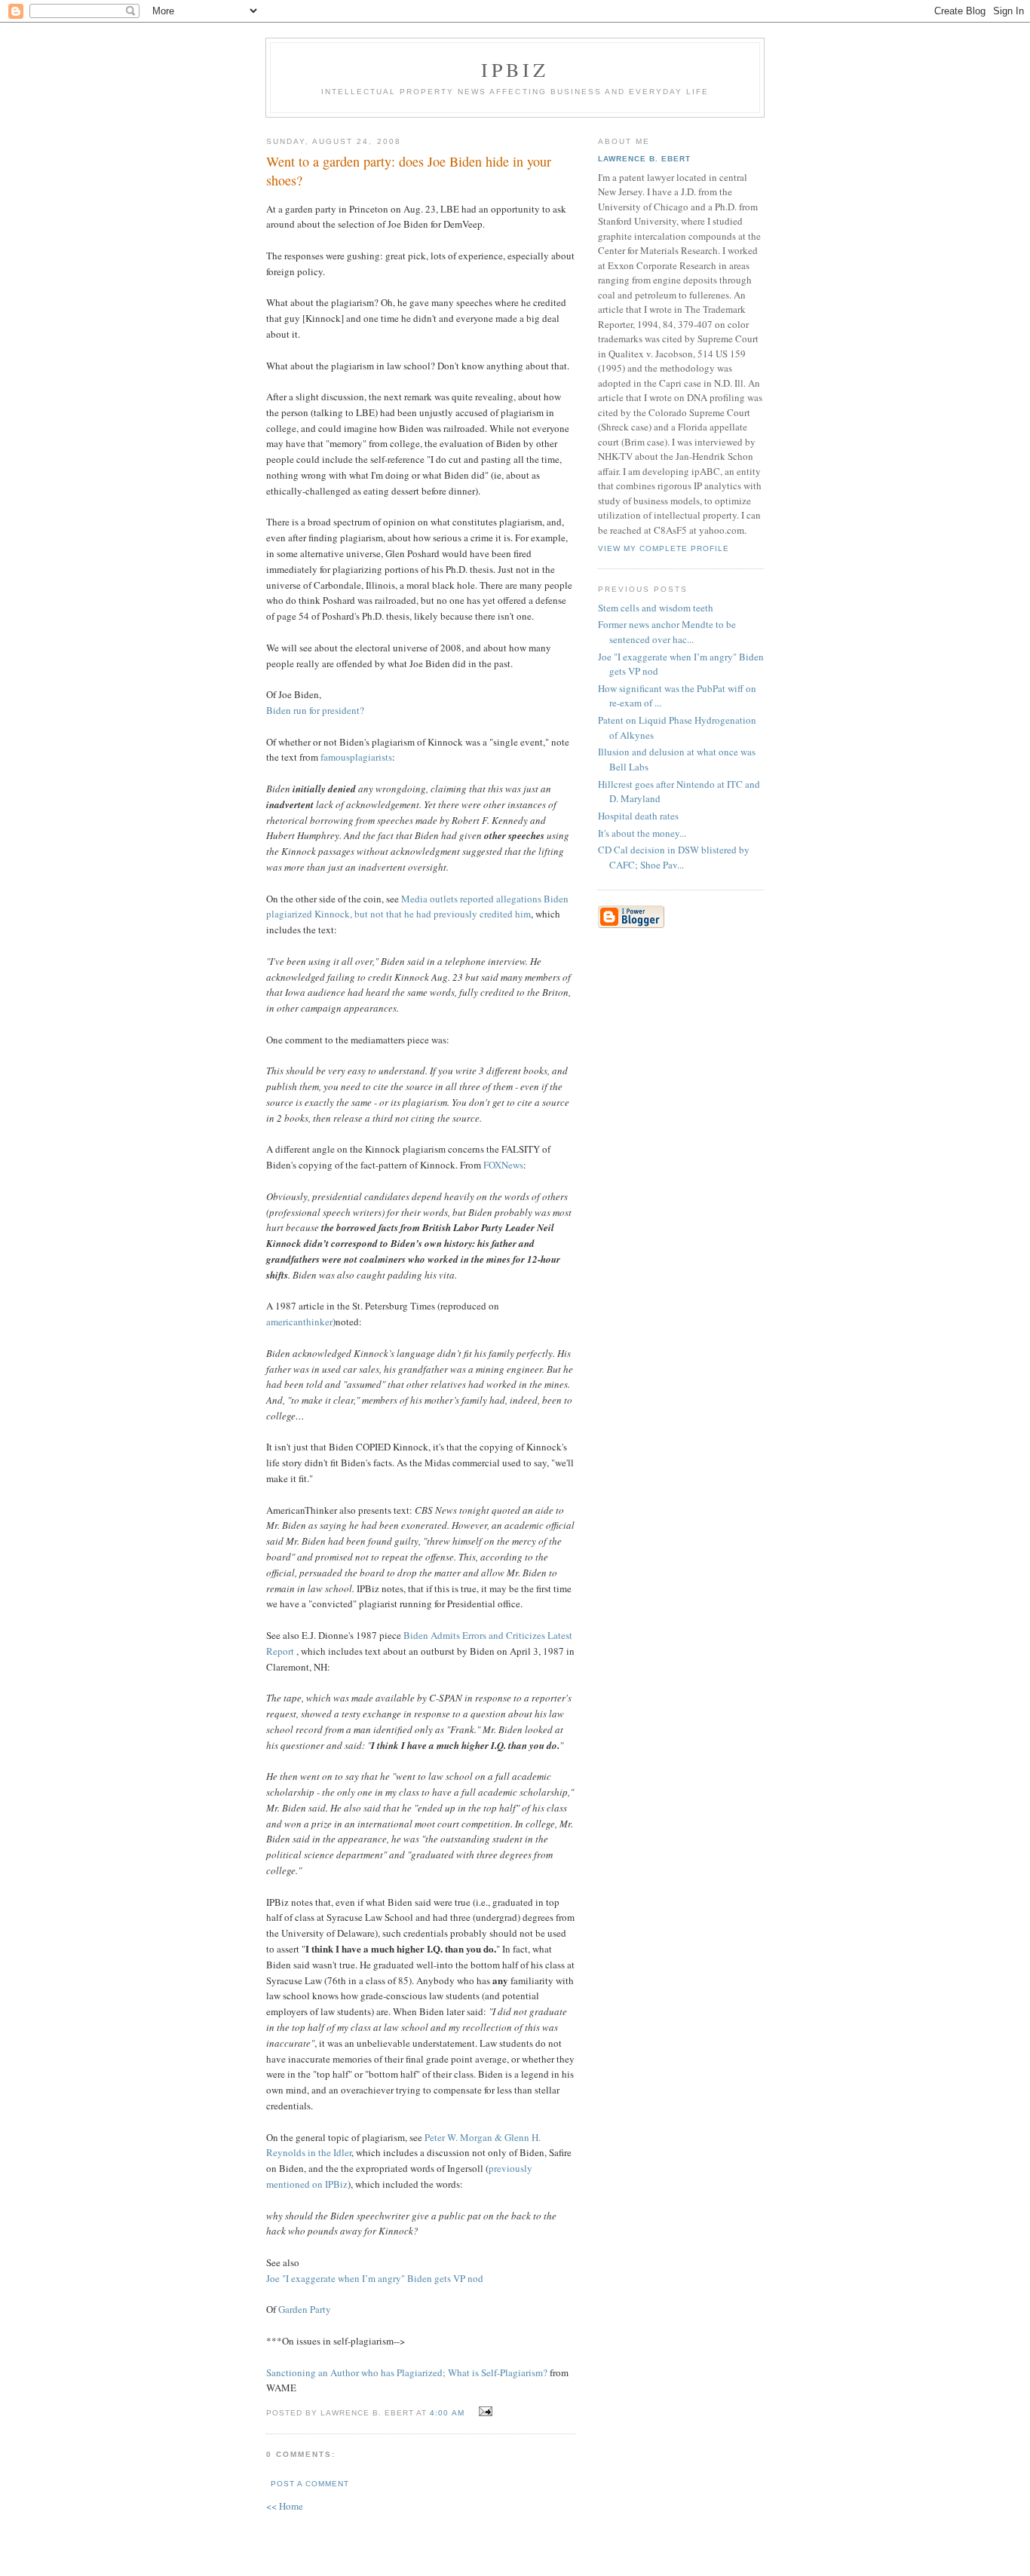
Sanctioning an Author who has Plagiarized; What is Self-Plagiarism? (407, 2372)
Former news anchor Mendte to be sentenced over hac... (667, 632)
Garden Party (305, 2309)
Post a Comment (310, 2484)
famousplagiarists (356, 757)
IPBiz (515, 69)
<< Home (285, 2506)
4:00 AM (447, 2413)
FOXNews (503, 1165)
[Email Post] (484, 2412)
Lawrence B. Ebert (644, 159)
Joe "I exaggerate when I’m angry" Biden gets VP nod (375, 2278)
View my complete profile (664, 548)
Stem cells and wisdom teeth (656, 608)
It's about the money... (642, 833)
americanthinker (299, 1322)
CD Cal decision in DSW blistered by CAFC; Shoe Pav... (674, 857)
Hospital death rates (638, 816)
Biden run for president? (315, 710)
